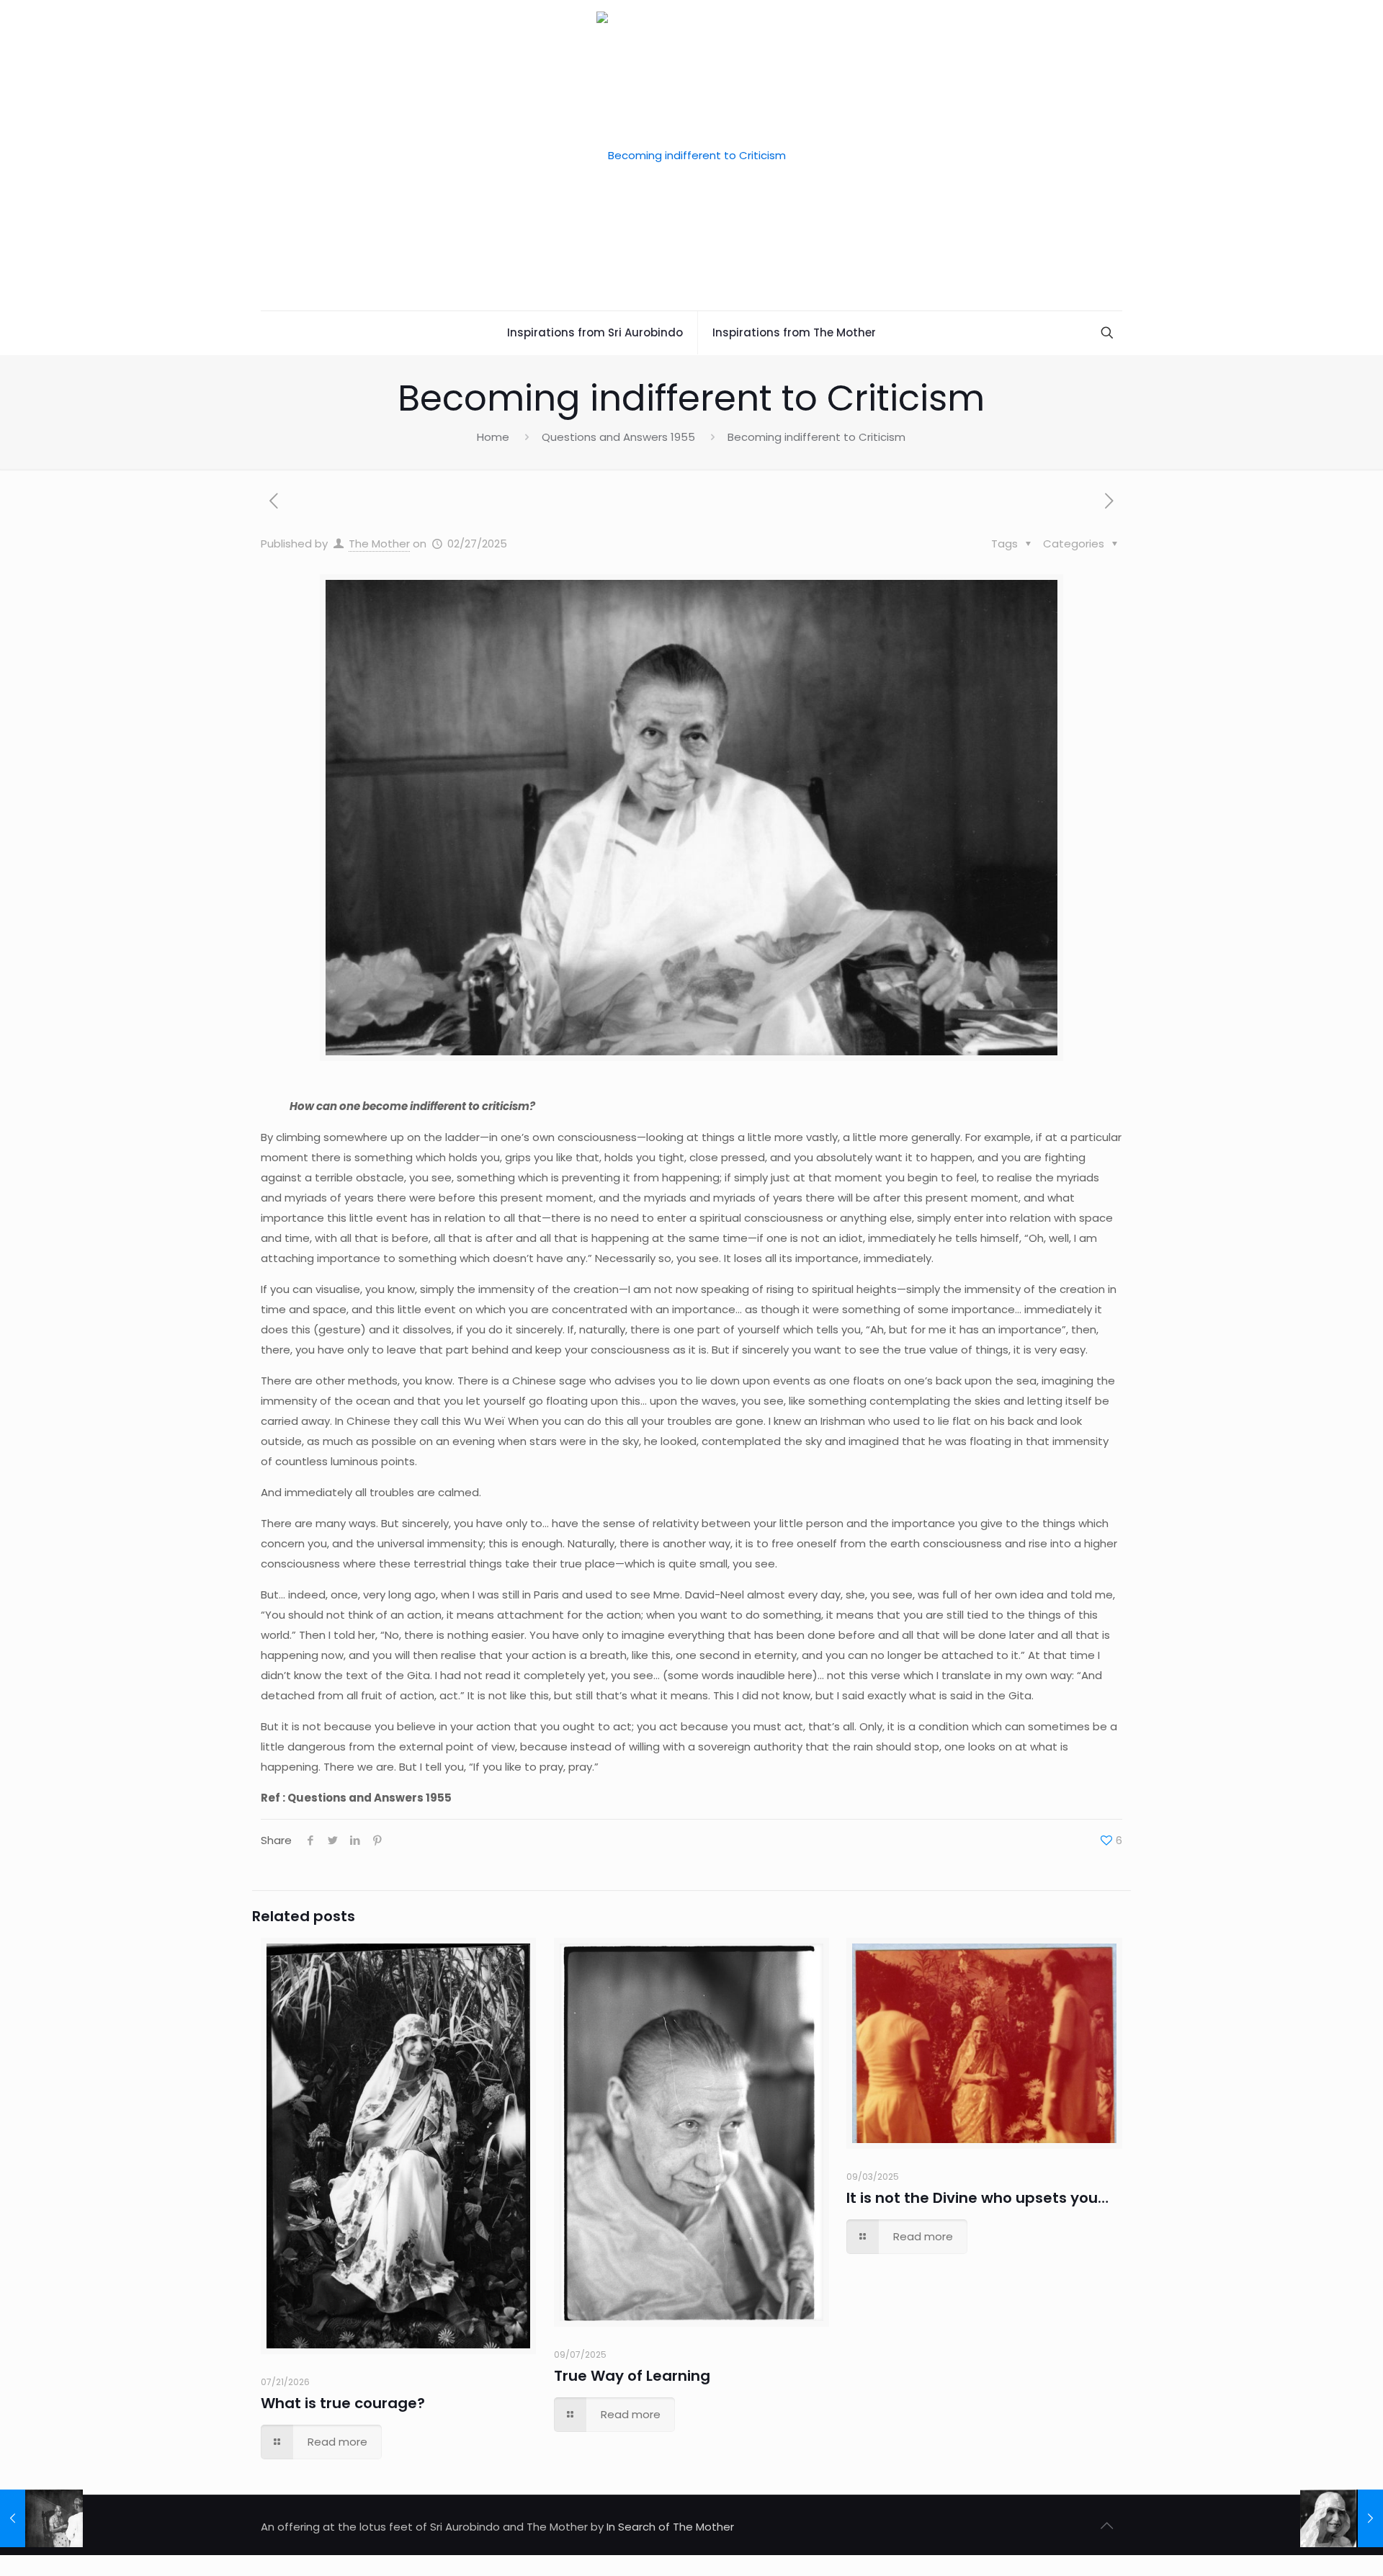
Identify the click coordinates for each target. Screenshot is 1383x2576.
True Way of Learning (632, 2376)
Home (493, 437)
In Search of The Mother (670, 2527)
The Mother (379, 544)
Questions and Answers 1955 (618, 437)
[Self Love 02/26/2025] (41, 2518)
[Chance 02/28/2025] (1342, 2518)
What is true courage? (343, 2403)
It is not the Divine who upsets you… (977, 2198)
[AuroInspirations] (691, 155)
